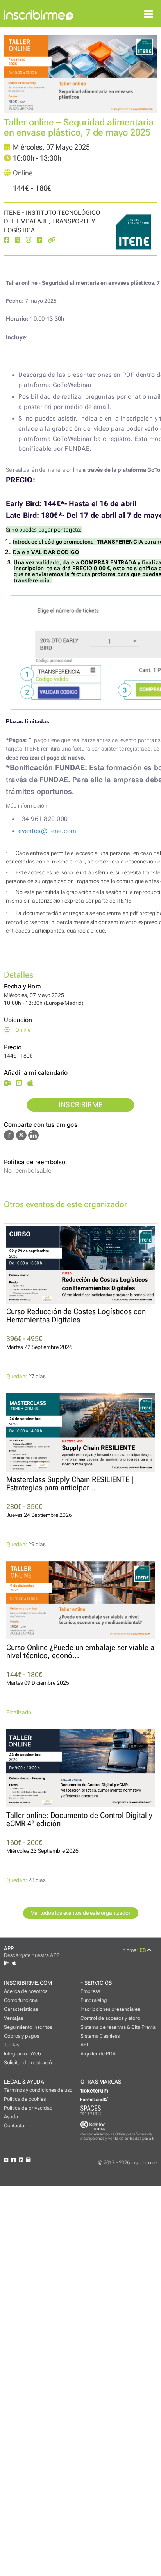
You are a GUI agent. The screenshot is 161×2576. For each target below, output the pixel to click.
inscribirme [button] (80, 1105)
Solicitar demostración (29, 2063)
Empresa (90, 1991)
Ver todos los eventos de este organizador (81, 1913)
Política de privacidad (28, 2108)
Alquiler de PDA (98, 2054)
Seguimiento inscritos (28, 2027)
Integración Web (22, 2054)
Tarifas (12, 2045)
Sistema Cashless (100, 2036)
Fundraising (94, 2000)
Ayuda (11, 2117)
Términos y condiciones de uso (38, 2090)
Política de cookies (25, 2099)
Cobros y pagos (21, 2036)
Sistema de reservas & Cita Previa (118, 2027)
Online (23, 173)
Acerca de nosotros (26, 1991)
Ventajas (13, 2018)
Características (21, 2009)
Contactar (15, 2126)
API (84, 2045)
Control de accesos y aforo (110, 2018)
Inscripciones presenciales (110, 2009)
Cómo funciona (21, 2000)
